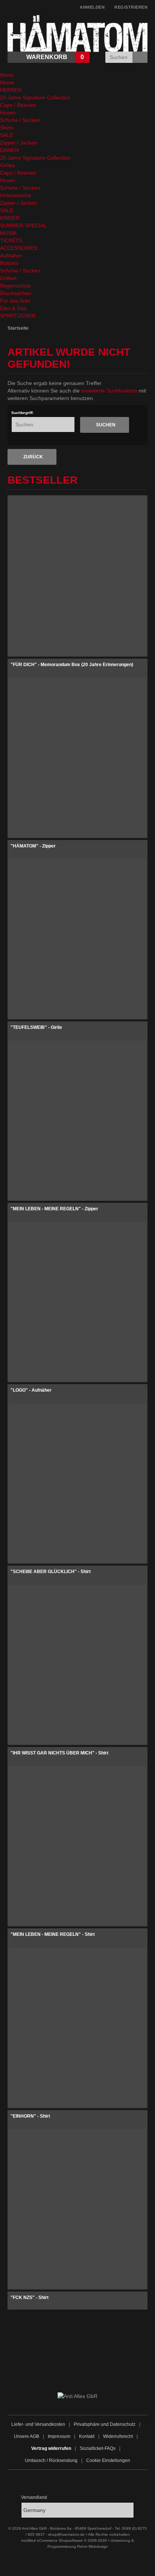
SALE (7, 135)
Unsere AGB (27, 2436)
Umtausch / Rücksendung (51, 2460)
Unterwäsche (16, 195)
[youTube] (93, 2366)
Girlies (8, 165)
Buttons (9, 263)
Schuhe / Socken (20, 120)
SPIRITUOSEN (18, 316)
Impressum (59, 2436)
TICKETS (11, 240)
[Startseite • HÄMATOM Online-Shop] (77, 18)
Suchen (141, 57)
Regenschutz (16, 286)
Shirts (7, 128)
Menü (7, 75)
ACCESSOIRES (19, 248)
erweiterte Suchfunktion (109, 391)
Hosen (8, 113)
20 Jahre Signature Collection (35, 97)
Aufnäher (11, 256)
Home (7, 82)
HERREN (11, 90)
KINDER (10, 218)
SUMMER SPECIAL (23, 225)
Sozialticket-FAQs (98, 2448)
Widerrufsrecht (118, 2436)
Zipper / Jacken (18, 143)
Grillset (8, 278)
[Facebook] (32, 2366)
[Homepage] (123, 2366)
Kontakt (87, 2436)
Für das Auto (15, 301)
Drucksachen (16, 293)
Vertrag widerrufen (51, 2448)
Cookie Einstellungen (108, 2460)
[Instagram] (62, 2366)
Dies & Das (13, 308)
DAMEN (9, 150)
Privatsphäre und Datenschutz (105, 2424)
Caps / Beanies (18, 105)
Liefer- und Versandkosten (38, 2424)
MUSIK (8, 233)
